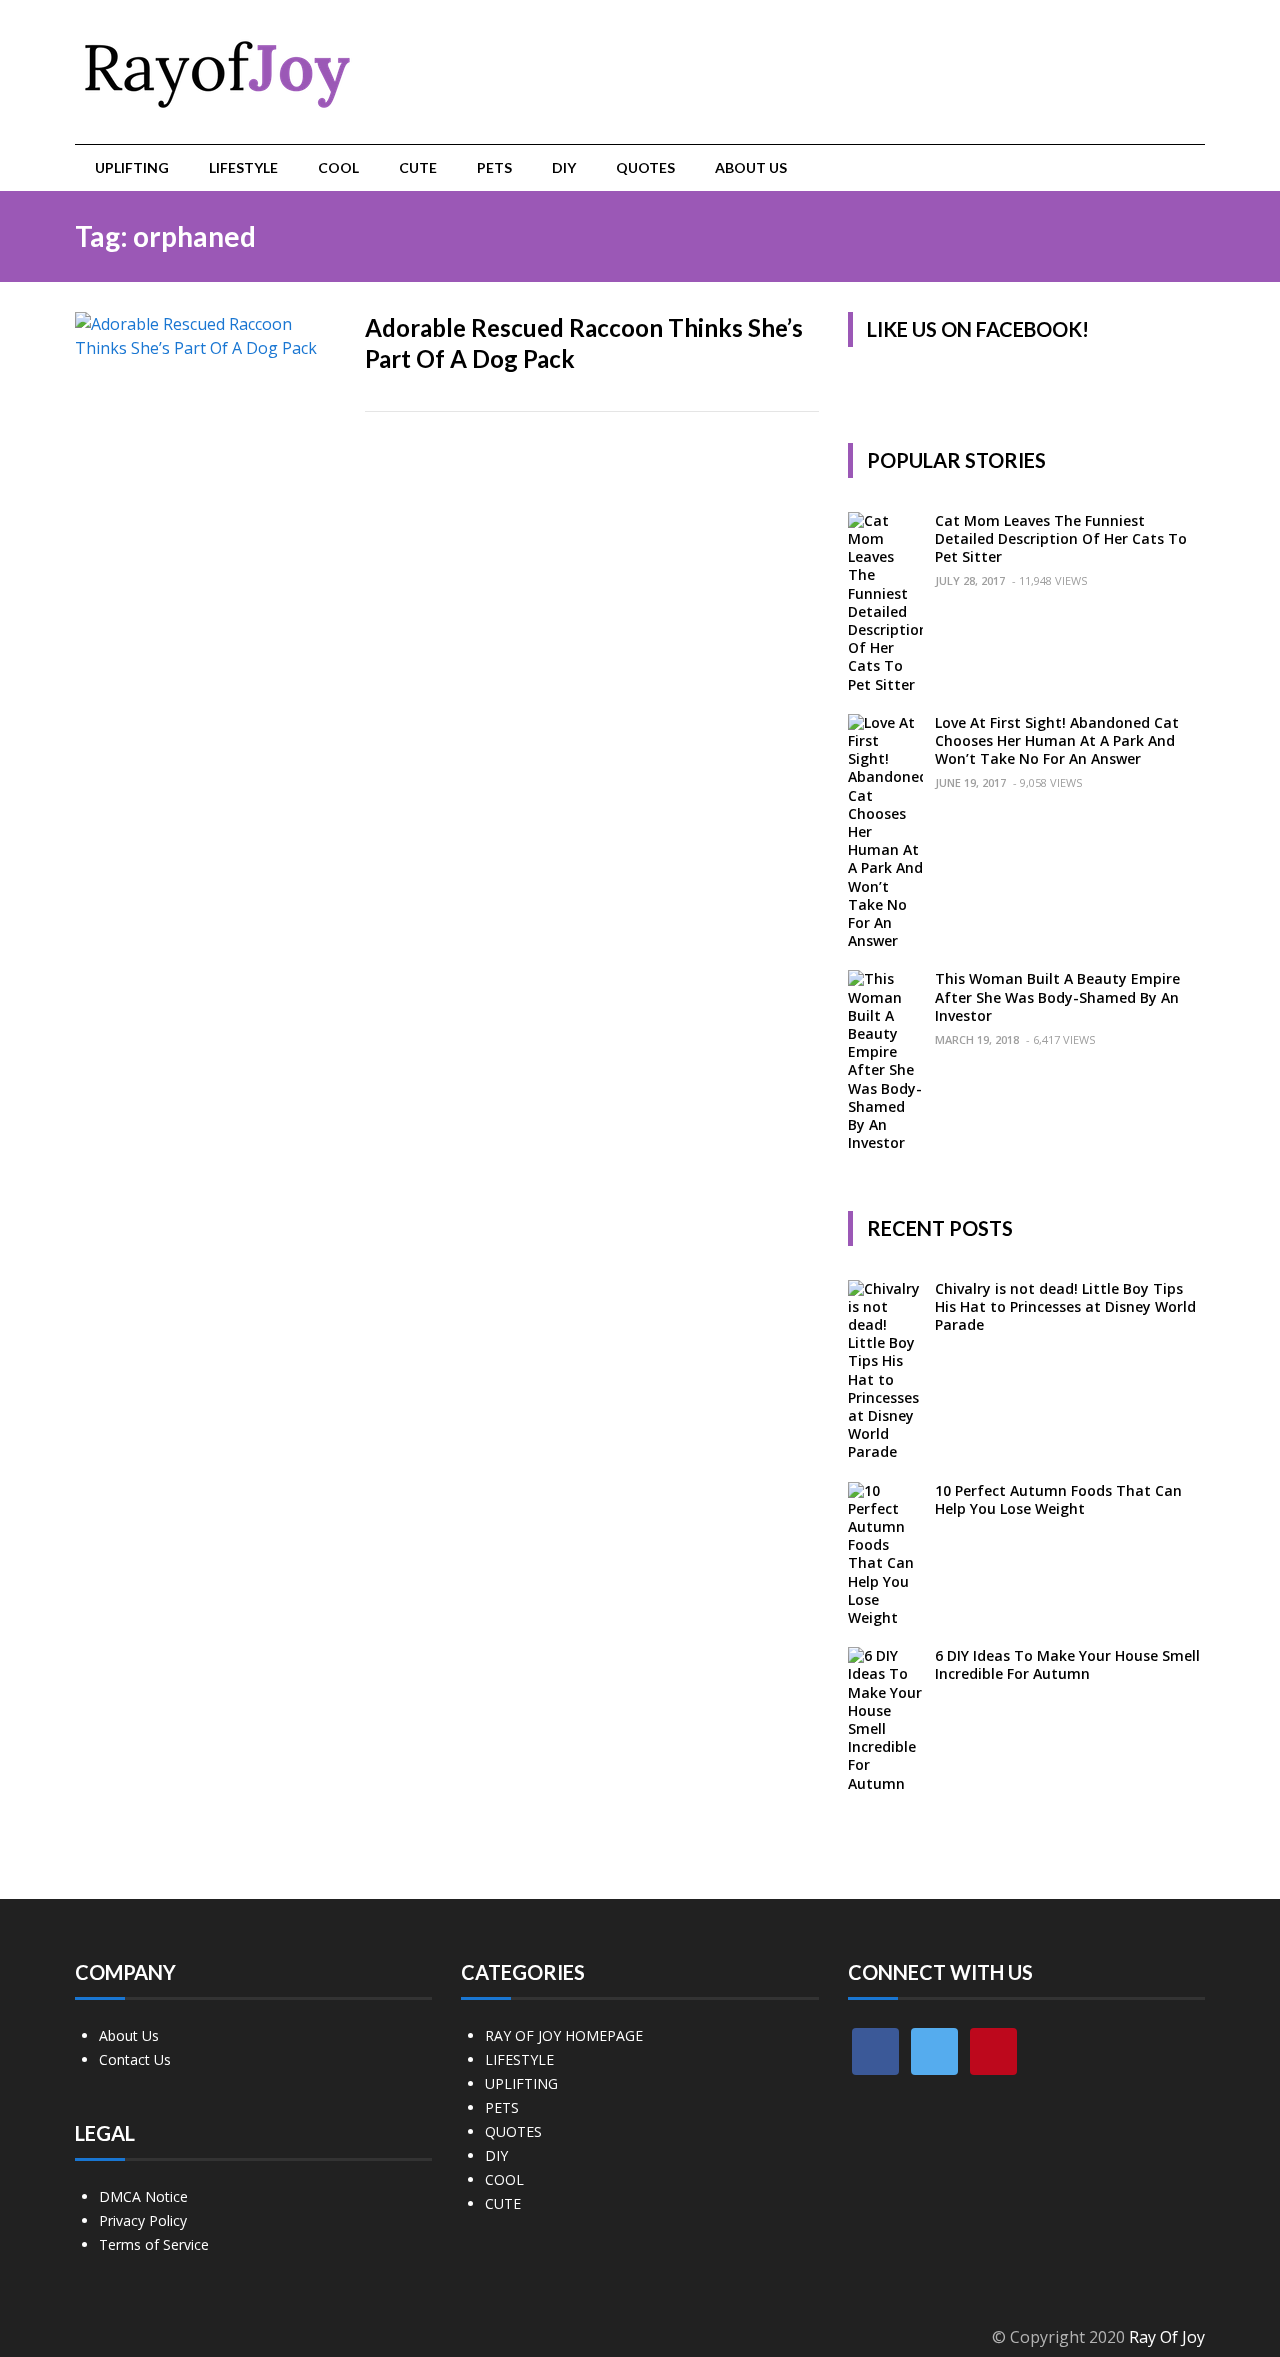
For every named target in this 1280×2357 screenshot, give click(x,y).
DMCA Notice (143, 2196)
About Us (751, 167)
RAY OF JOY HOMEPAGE (564, 2035)
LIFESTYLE (243, 167)
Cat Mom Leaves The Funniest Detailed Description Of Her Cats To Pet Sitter (1061, 538)
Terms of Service (154, 2244)
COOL (338, 167)
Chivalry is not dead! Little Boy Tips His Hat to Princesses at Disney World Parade (1065, 1306)
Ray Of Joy (1167, 2337)
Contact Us (135, 2059)
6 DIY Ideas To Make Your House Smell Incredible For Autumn (1067, 1664)
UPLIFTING (132, 167)
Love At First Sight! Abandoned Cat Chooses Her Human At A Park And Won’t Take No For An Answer (1057, 740)
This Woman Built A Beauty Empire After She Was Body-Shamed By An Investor (1057, 996)
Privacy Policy (143, 2220)
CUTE (418, 167)
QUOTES (645, 167)
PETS (494, 167)
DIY (564, 167)
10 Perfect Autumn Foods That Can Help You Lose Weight (1058, 1499)
